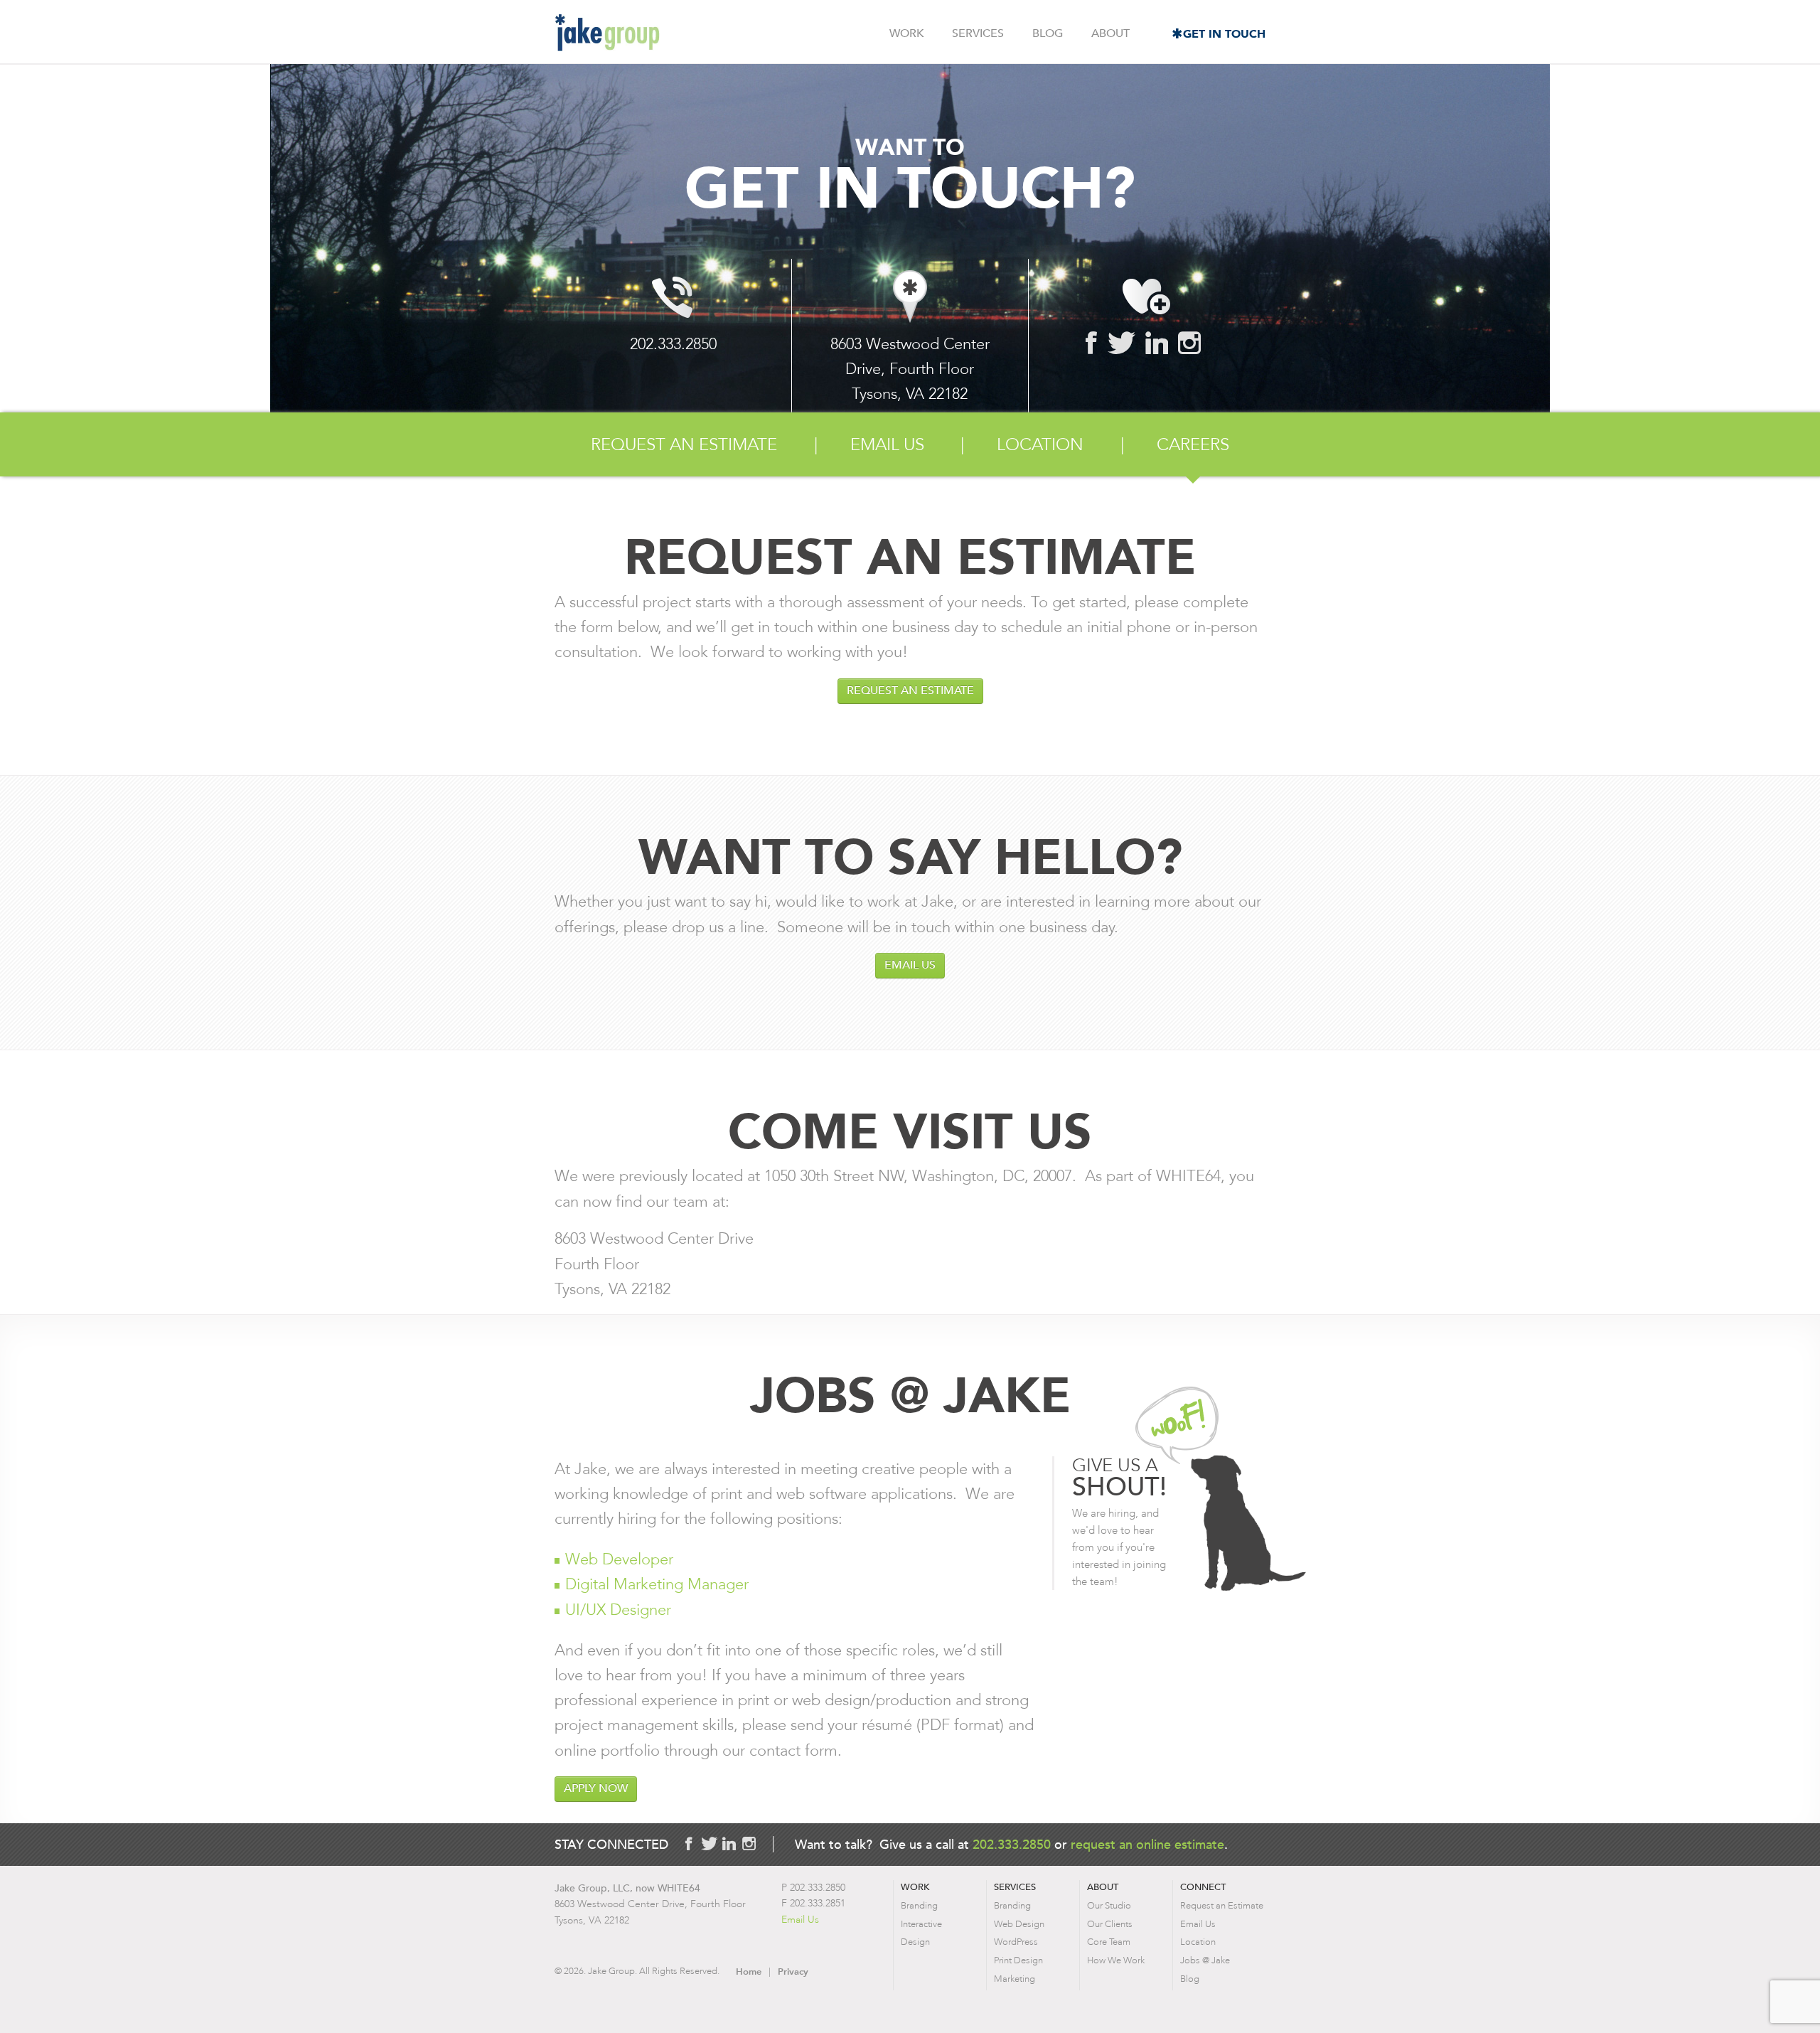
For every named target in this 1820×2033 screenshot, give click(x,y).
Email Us (887, 444)
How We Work (1116, 1960)
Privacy (793, 1971)
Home (749, 1971)
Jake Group (607, 33)
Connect (1203, 1887)
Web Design (1019, 1924)
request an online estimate (1147, 1844)
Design (915, 1942)
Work (906, 33)
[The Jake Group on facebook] (1092, 343)
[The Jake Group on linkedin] (1157, 343)
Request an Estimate (684, 444)
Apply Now (596, 1788)
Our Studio (1109, 1905)
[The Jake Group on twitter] (1122, 343)
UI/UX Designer (618, 1610)
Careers (1193, 444)
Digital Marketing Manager (657, 1584)
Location (1040, 444)
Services (978, 33)
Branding (919, 1905)
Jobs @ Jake (1205, 1960)
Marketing (1015, 1979)
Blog (1048, 33)
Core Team (1109, 1942)
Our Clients (1110, 1924)
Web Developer (619, 1559)
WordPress (1016, 1942)
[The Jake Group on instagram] (1189, 343)
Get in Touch (1224, 34)
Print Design (1018, 1960)
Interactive (921, 1924)
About (1110, 33)
